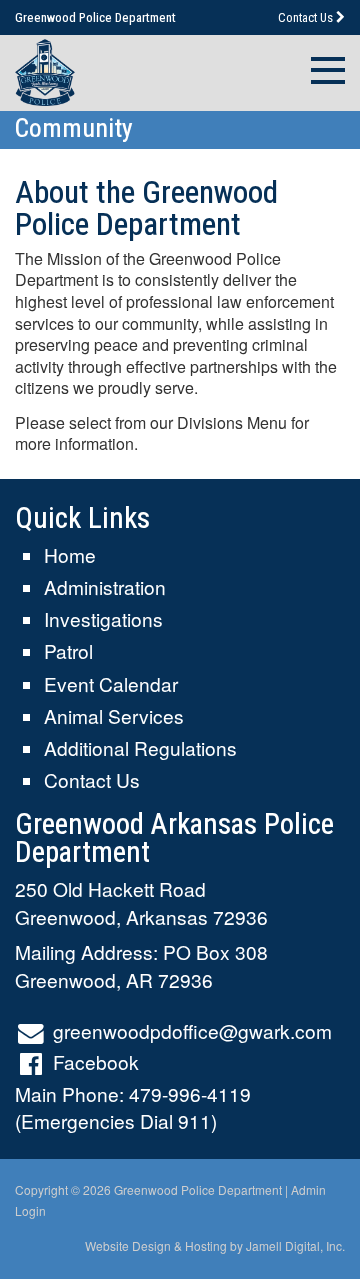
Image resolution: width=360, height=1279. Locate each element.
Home (70, 554)
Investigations (103, 618)
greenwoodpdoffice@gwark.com (192, 1030)
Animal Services (114, 715)
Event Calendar (111, 683)
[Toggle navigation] (322, 68)
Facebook (96, 1061)
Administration (105, 586)
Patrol (68, 650)
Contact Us (307, 17)
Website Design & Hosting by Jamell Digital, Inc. (215, 1245)
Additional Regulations (140, 747)
